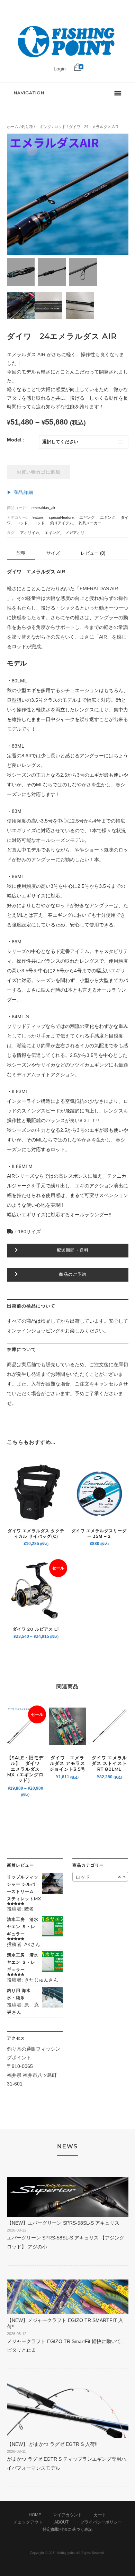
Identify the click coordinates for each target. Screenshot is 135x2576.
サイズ (53, 553)
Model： (17, 440)
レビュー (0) (93, 553)
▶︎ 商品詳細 (20, 493)
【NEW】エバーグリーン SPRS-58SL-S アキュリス (63, 2223)
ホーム (13, 127)
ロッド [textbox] (98, 1877)
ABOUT (61, 2522)
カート (100, 2515)
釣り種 (27, 127)
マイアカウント (67, 2515)
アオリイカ (30, 533)
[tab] (21, 553)
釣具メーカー (90, 523)
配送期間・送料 (73, 1250)
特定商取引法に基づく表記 (67, 2529)
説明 (21, 553)
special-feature (61, 517)
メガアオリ (75, 533)
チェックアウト (28, 2522)
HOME (35, 2515)
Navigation (29, 93)
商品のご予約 (73, 1274)
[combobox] (100, 1877)
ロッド (60, 127)
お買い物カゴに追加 (38, 472)
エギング (44, 127)
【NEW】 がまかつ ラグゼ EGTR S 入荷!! (52, 2444)
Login (60, 69)
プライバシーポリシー (101, 2522)
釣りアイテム (62, 523)
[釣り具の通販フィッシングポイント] (67, 58)
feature (37, 517)
